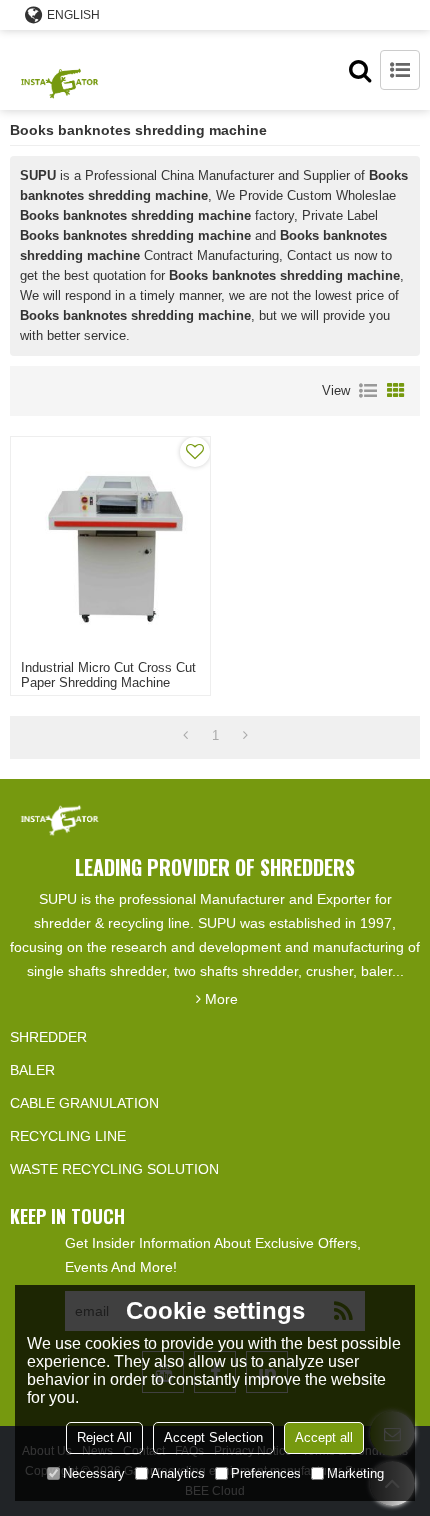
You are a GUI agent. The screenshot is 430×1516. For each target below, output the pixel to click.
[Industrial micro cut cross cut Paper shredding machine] (110, 543)
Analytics (178, 1473)
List (368, 391)
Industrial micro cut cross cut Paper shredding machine (108, 675)
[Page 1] (185, 736)
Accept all (324, 1437)
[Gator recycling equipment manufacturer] (60, 70)
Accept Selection (213, 1437)
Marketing (355, 1473)
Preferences (266, 1473)
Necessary (94, 1473)
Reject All (104, 1437)
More (221, 999)
